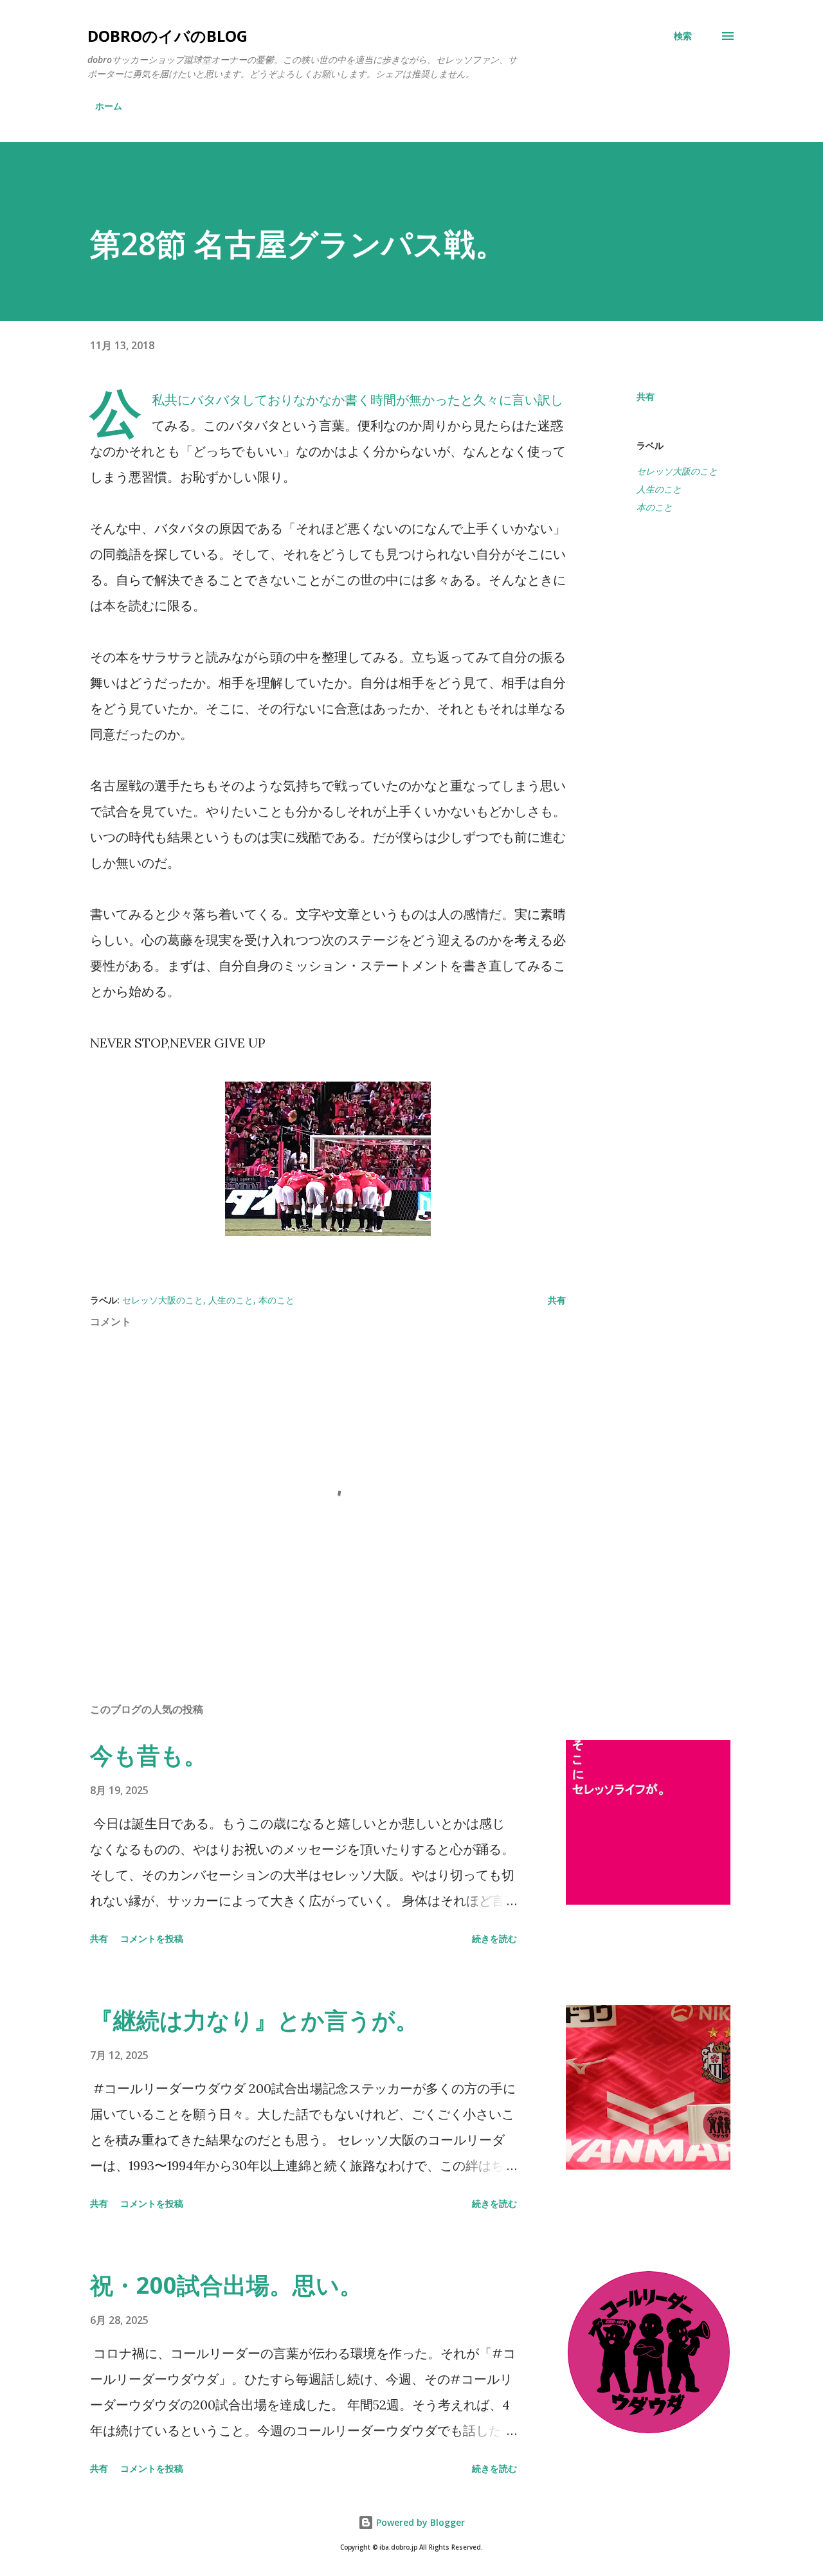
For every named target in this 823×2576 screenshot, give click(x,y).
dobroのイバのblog (167, 36)
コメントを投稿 (152, 1938)
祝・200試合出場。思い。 (226, 2285)
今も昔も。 (149, 1755)
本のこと (655, 507)
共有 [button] (646, 396)
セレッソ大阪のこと (677, 471)
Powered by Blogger (419, 2522)
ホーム (109, 106)
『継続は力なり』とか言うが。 (254, 2020)
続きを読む (494, 1938)
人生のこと (659, 489)
